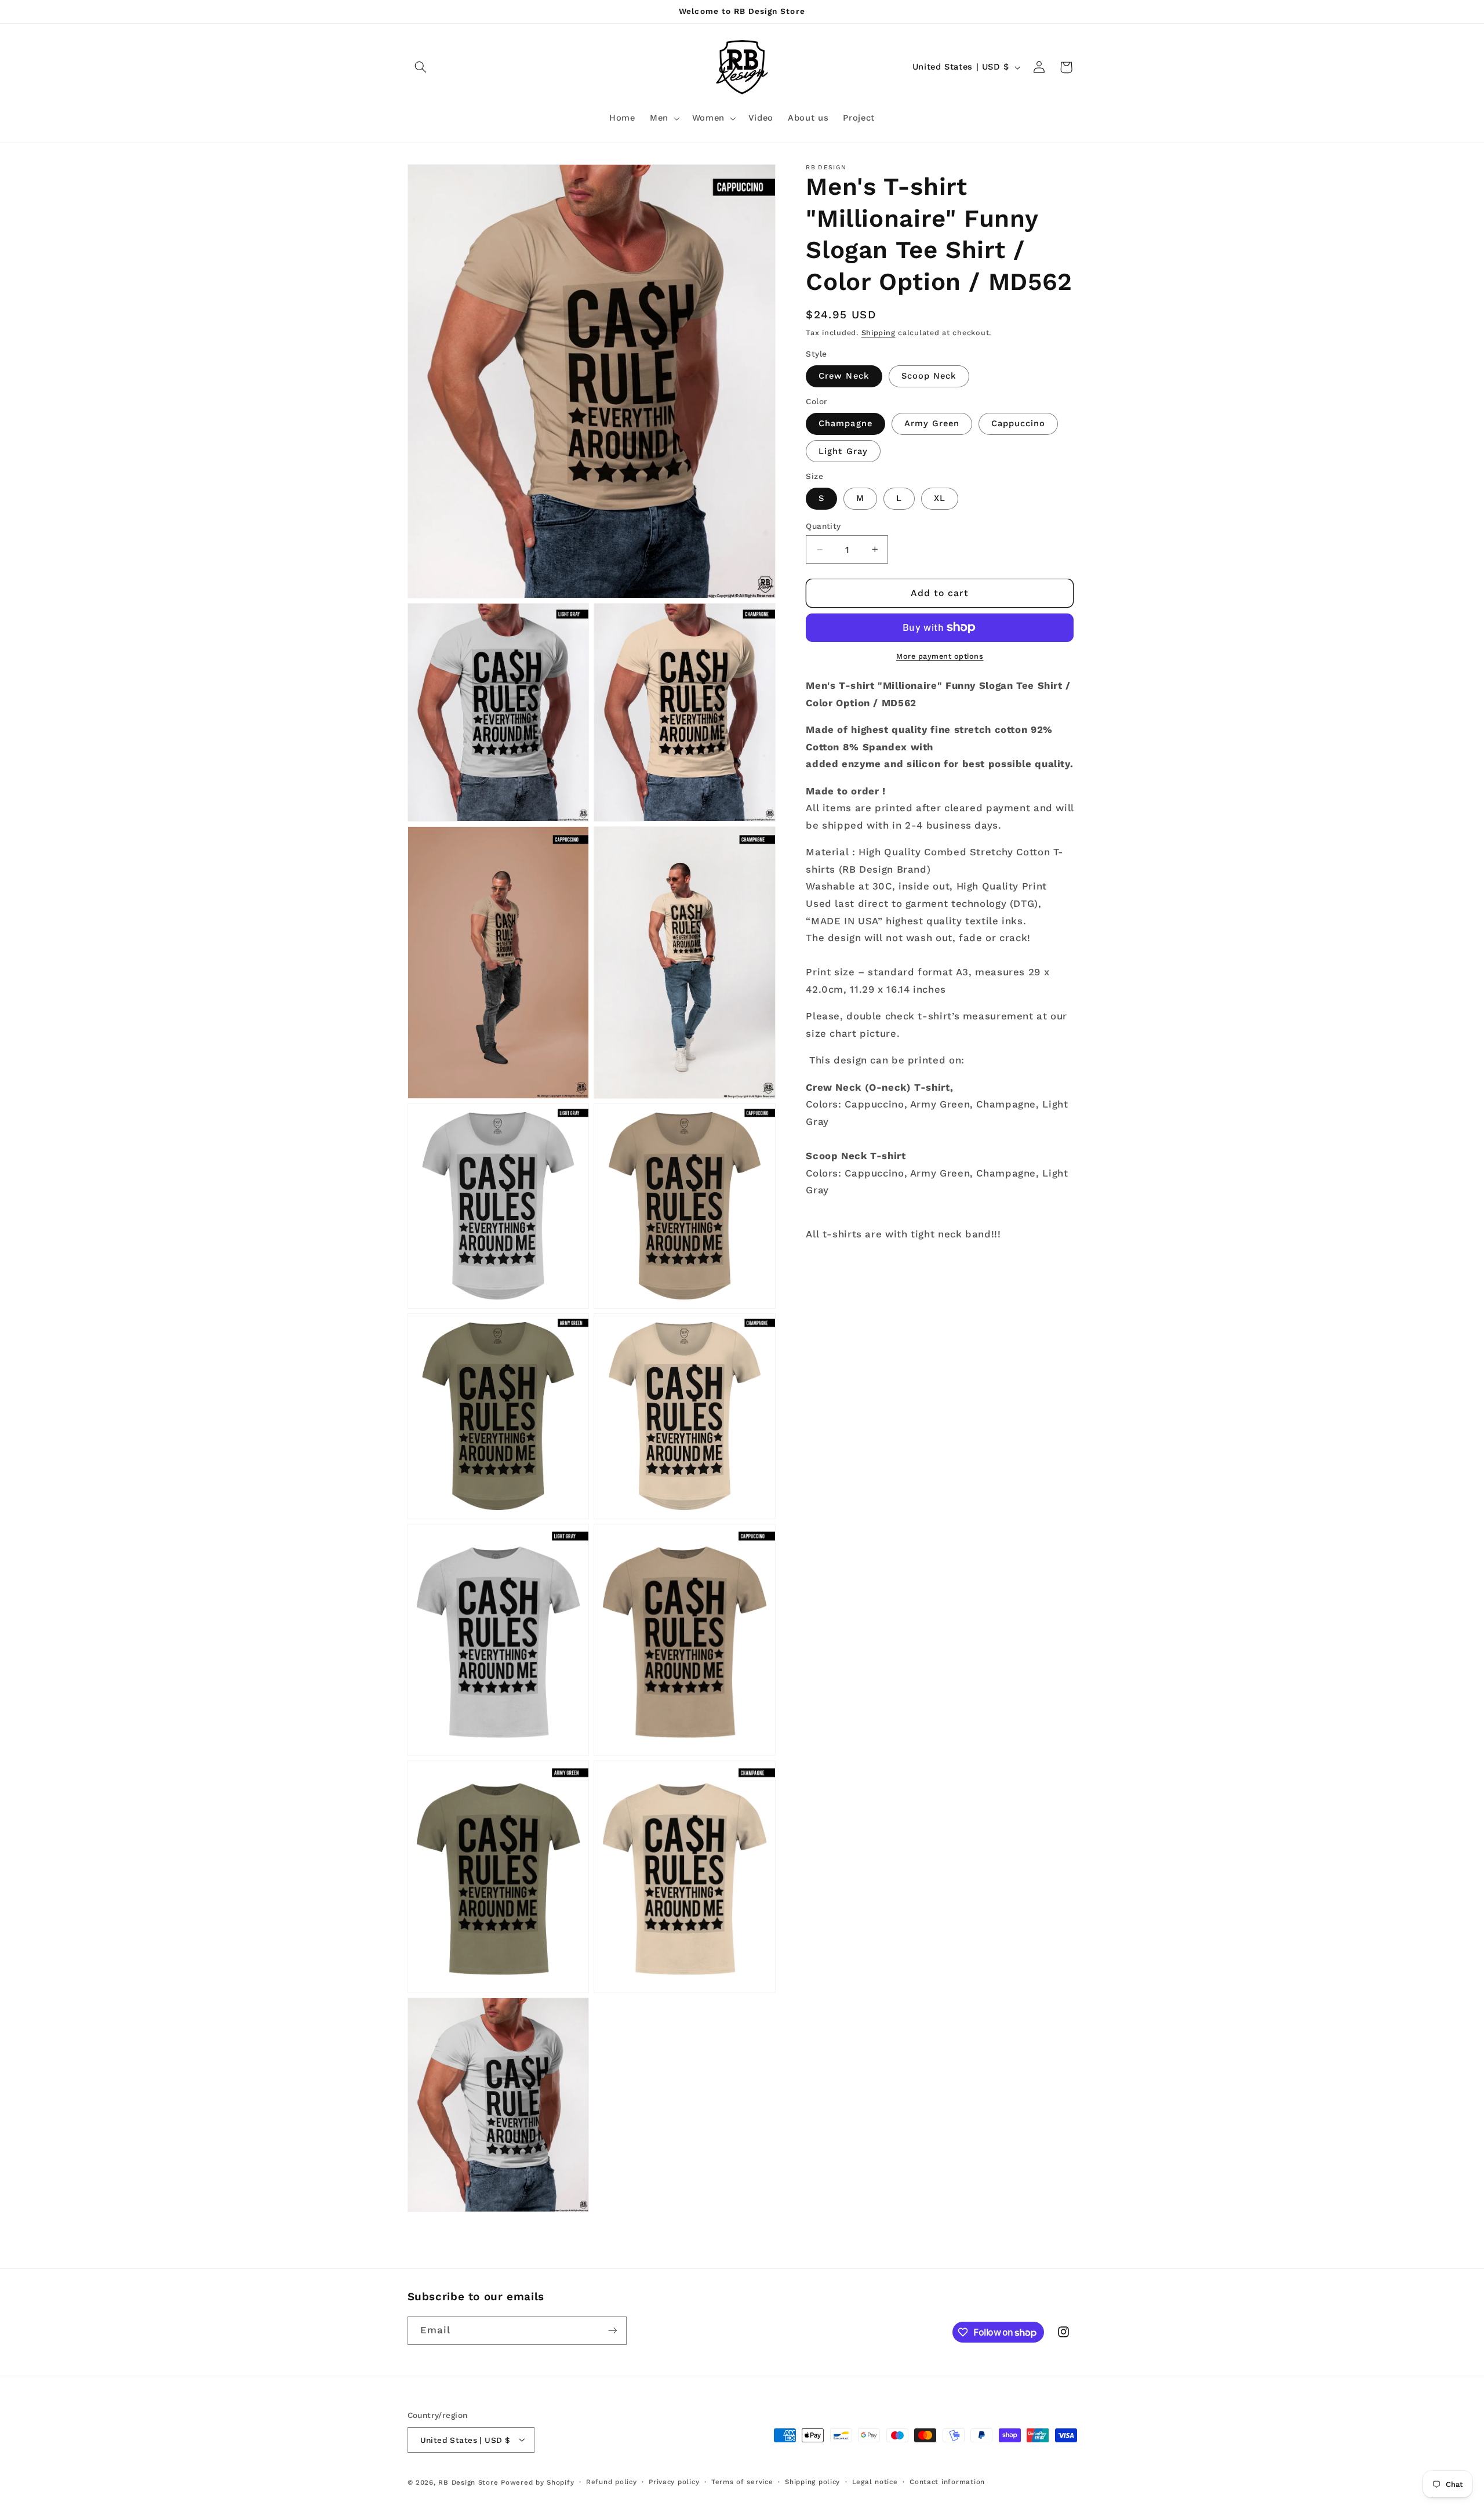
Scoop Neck (929, 376)
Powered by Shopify (537, 2482)
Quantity (823, 526)
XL (940, 499)
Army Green (932, 423)
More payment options (940, 656)
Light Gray (843, 451)
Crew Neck (844, 376)
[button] (421, 67)
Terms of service (742, 2482)
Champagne (845, 423)
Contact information (947, 2482)
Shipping (879, 333)
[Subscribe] (612, 2331)
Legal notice (875, 2482)
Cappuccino (1019, 423)
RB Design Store (468, 2482)
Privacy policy (674, 2482)
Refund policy (612, 2482)
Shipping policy (812, 2482)
